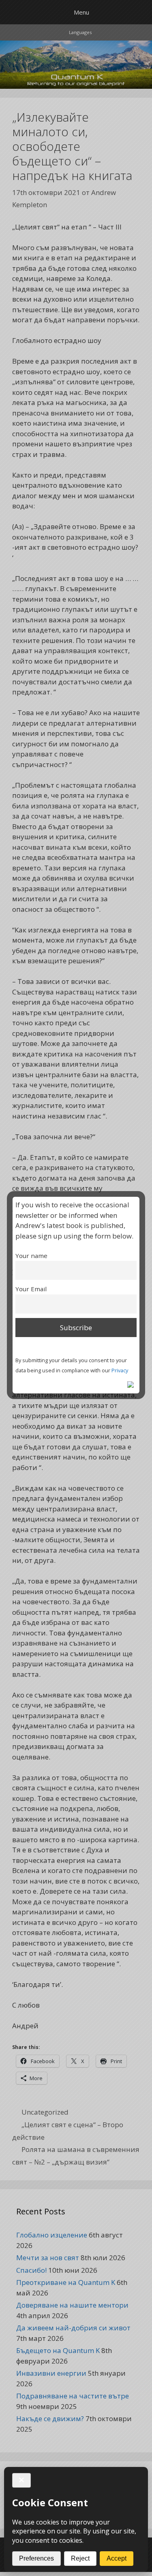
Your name (31, 1256)
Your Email (31, 1289)
